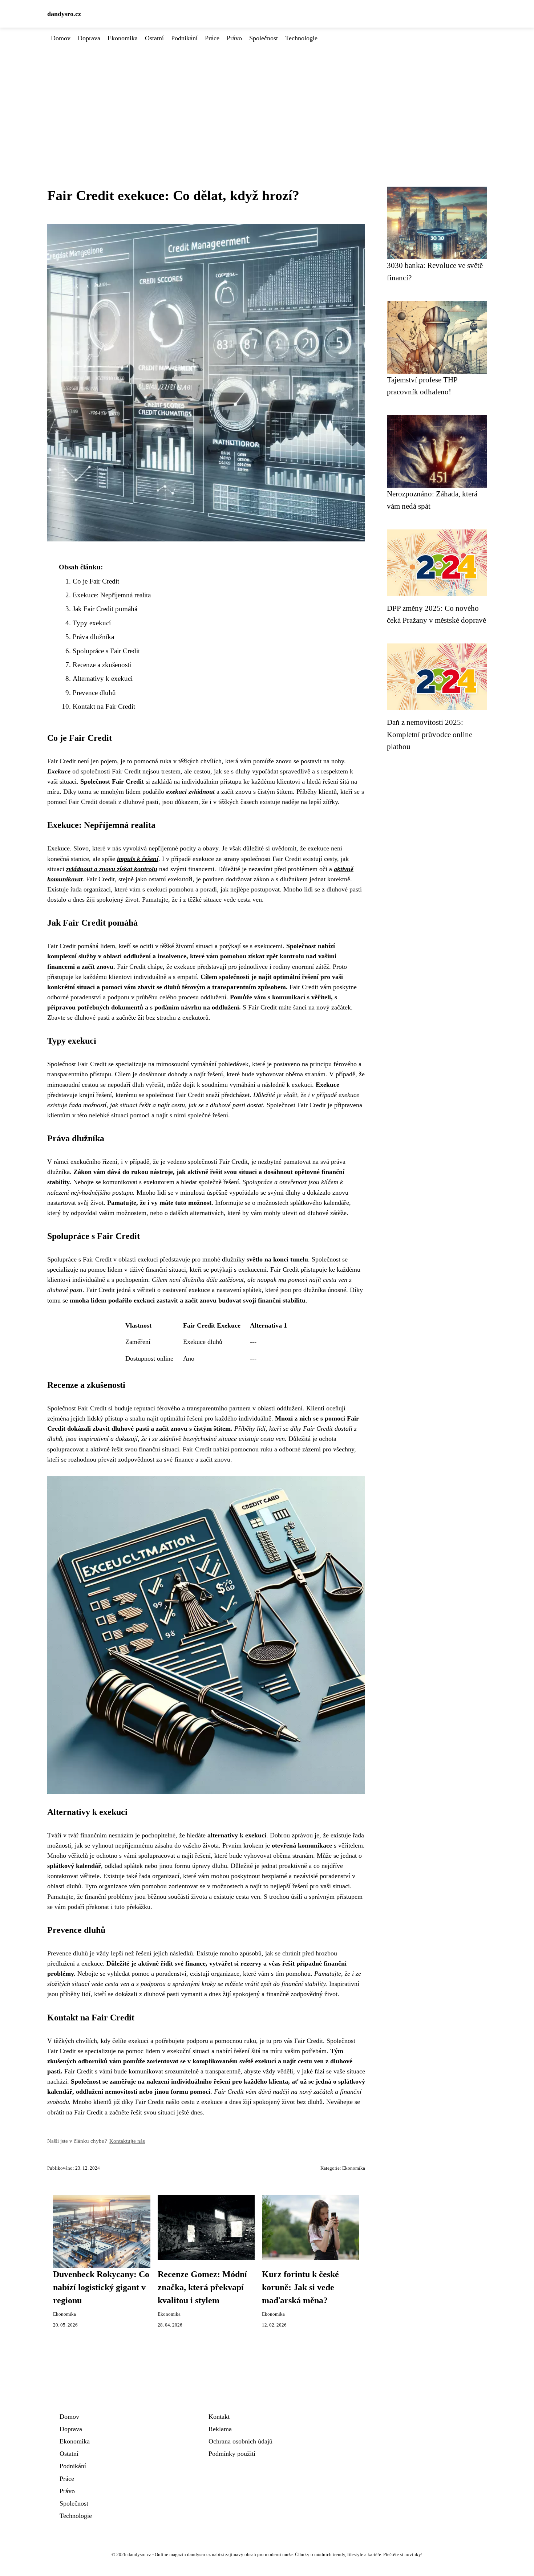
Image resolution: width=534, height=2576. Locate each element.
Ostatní (154, 38)
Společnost (264, 38)
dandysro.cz (64, 14)
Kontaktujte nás (127, 2141)
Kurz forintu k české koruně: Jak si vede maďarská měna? (300, 2287)
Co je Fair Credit (96, 581)
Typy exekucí (92, 623)
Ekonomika (123, 38)
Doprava (89, 38)
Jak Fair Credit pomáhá (105, 609)
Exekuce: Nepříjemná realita (112, 595)
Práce (212, 38)
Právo (234, 38)
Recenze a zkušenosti (102, 665)
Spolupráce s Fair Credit (106, 651)
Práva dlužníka (93, 637)
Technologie (301, 38)
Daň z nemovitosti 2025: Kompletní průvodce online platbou (430, 734)
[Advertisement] (267, 98)
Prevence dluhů (94, 693)
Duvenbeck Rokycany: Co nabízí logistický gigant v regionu (101, 2287)
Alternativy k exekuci (103, 678)
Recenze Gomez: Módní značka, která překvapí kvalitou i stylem (202, 2287)
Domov (61, 38)
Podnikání (184, 38)
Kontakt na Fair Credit (104, 706)
